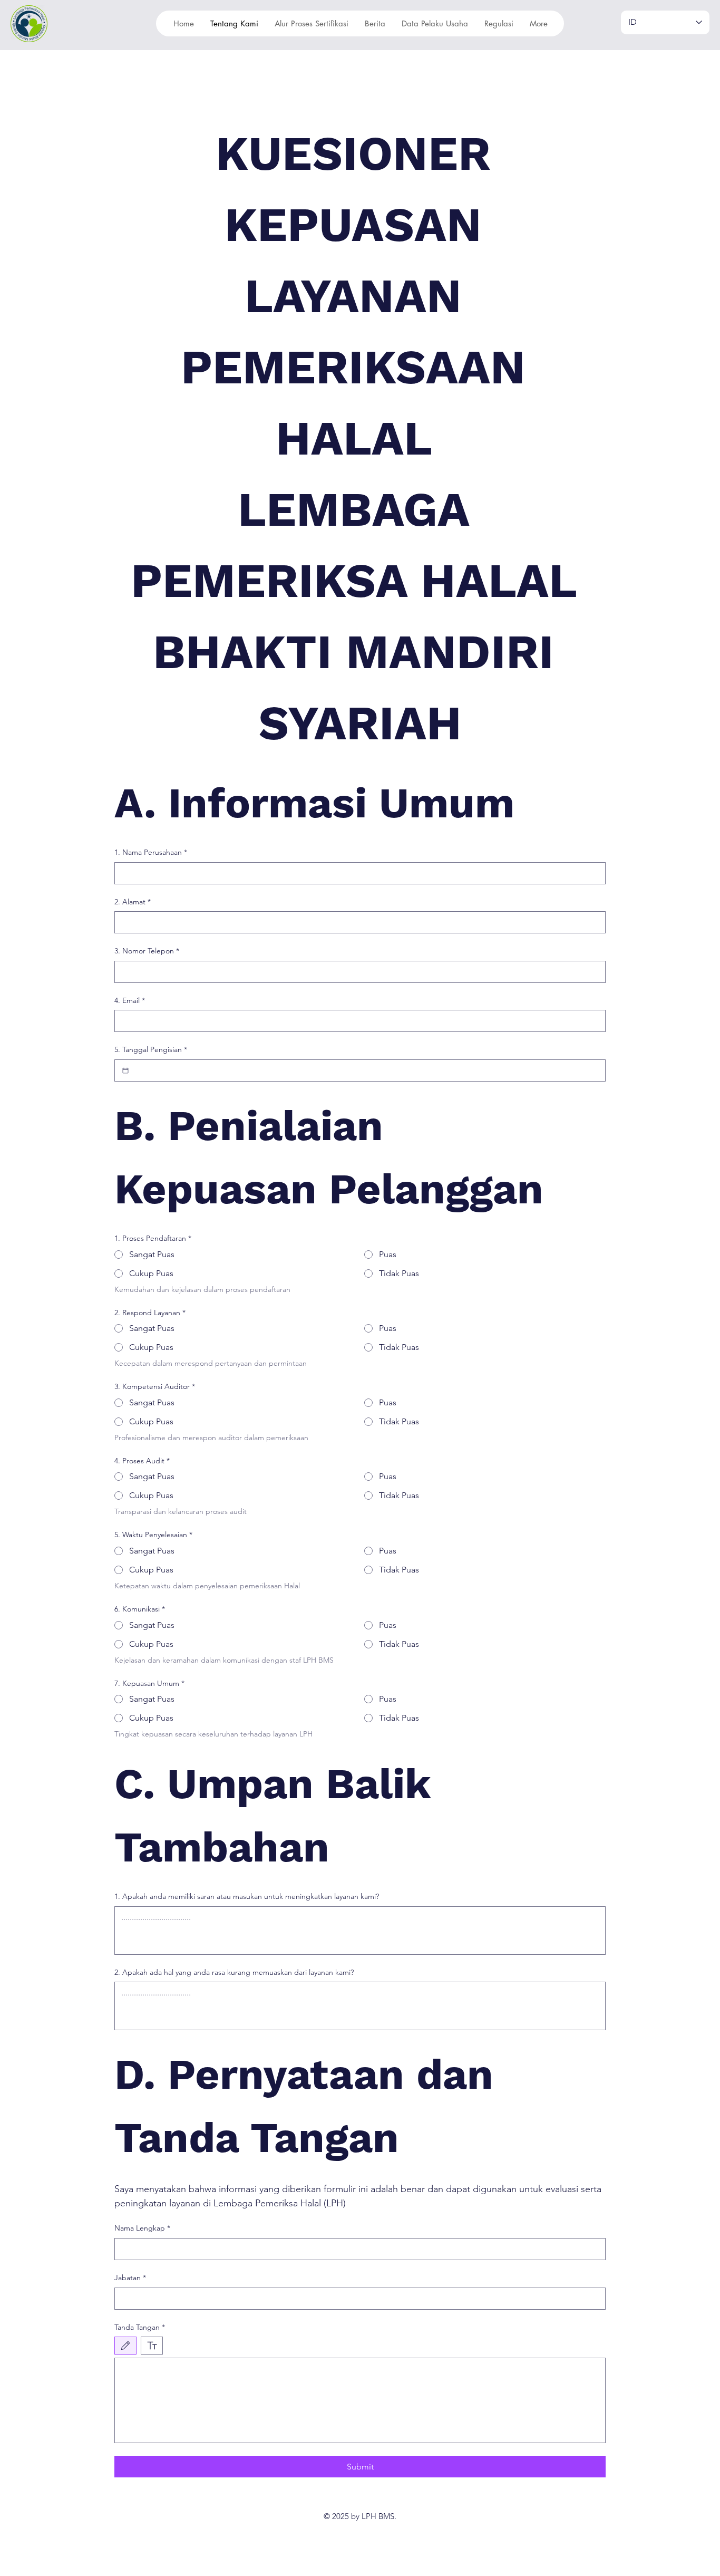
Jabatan (130, 2278)
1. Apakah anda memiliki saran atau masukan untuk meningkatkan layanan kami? (247, 1896)
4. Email (130, 1000)
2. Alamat (133, 902)
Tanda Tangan (140, 2327)
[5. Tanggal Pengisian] (125, 1070)
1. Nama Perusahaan (151, 852)
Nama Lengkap (142, 2228)
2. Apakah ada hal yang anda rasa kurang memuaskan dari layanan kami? (234, 1972)
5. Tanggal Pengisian (151, 1049)
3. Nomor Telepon (147, 951)
